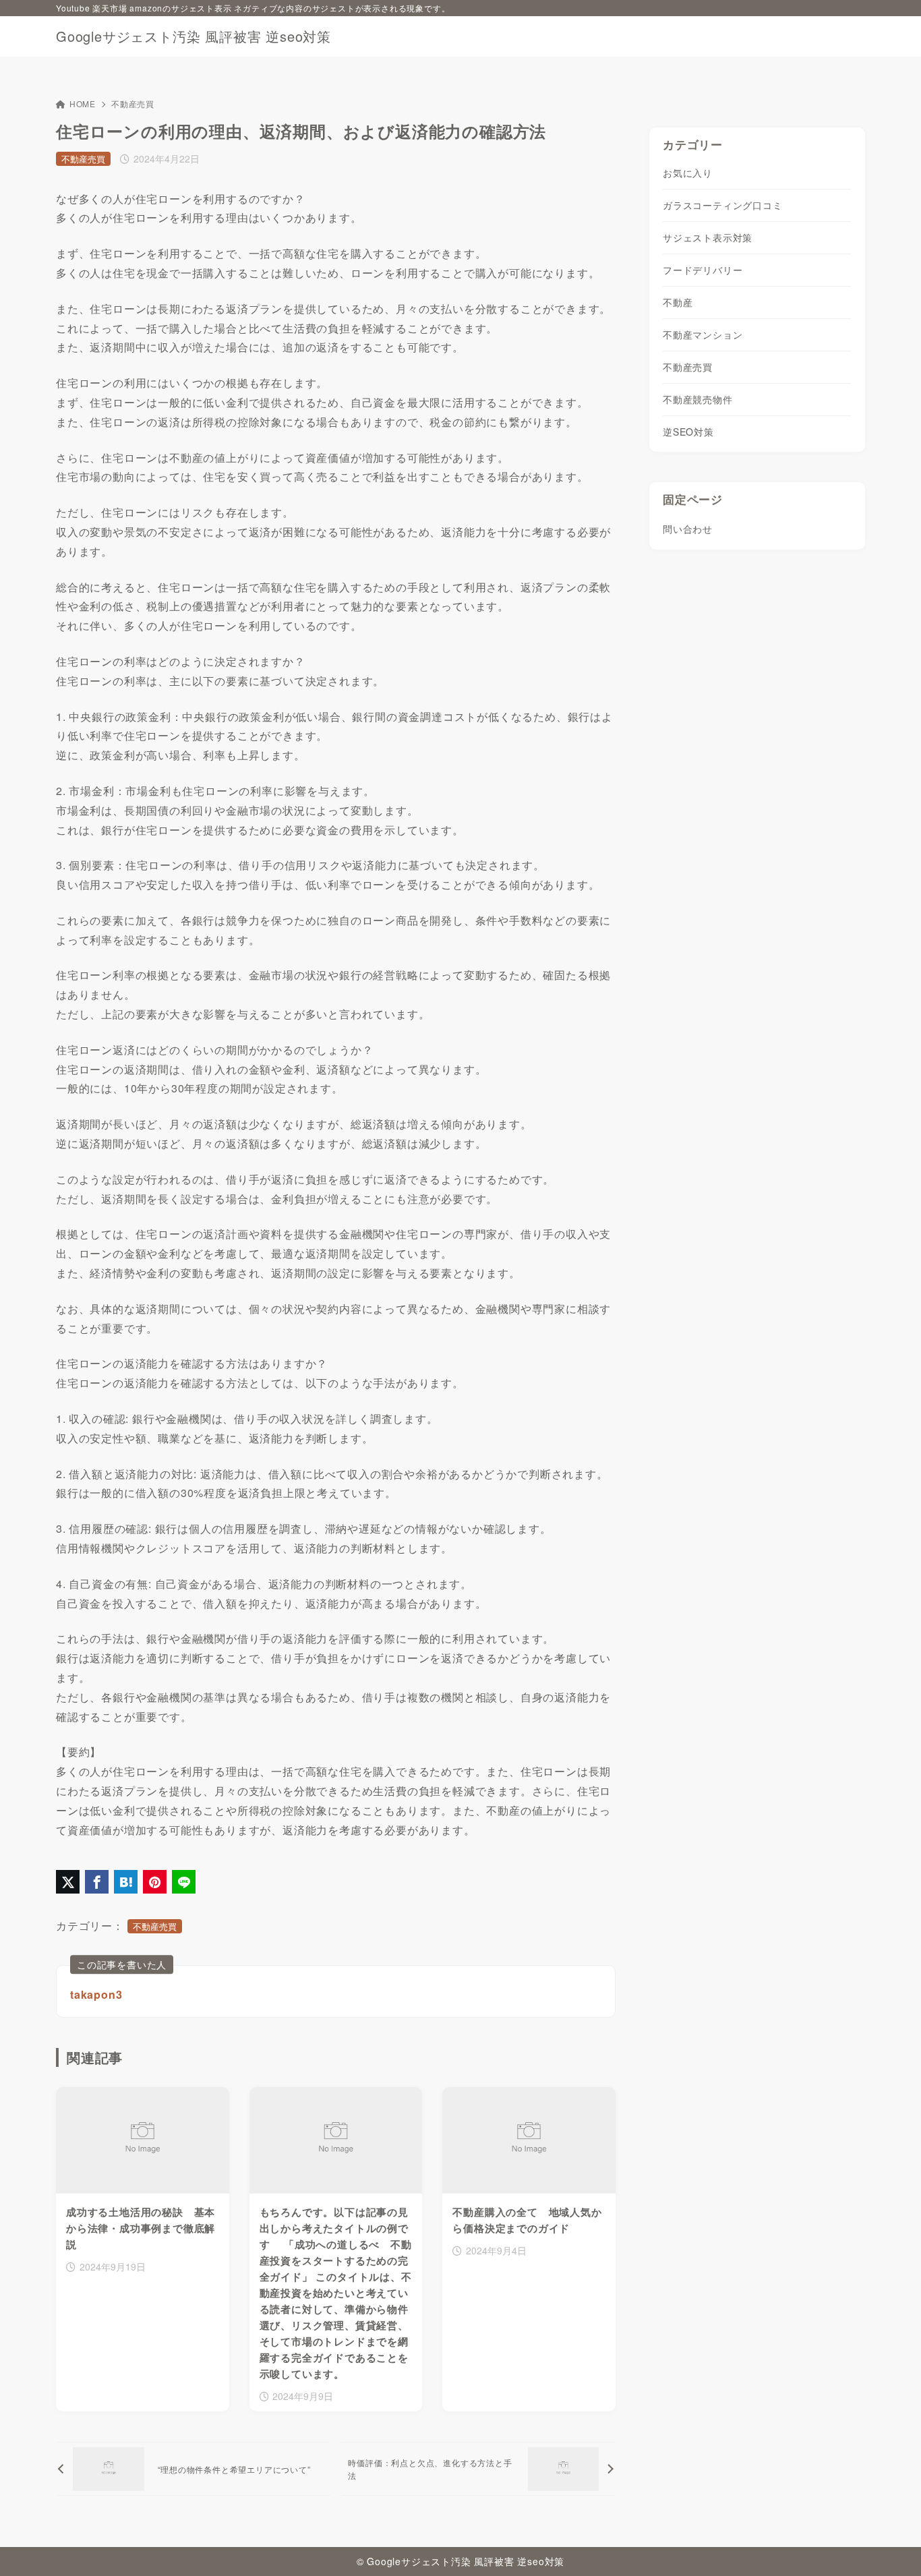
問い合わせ (688, 529)
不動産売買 (133, 104)
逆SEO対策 (688, 432)
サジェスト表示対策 (708, 238)
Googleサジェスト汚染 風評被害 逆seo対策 (194, 36)
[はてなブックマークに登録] (126, 1882)
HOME (83, 104)
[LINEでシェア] (184, 1882)
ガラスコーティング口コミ (723, 206)
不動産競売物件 (698, 400)
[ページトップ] (891, 2546)
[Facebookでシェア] (97, 1882)
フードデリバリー (703, 270)
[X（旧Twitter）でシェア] (68, 1882)
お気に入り (688, 173)
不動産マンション (703, 335)
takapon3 (96, 1994)
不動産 (678, 303)
